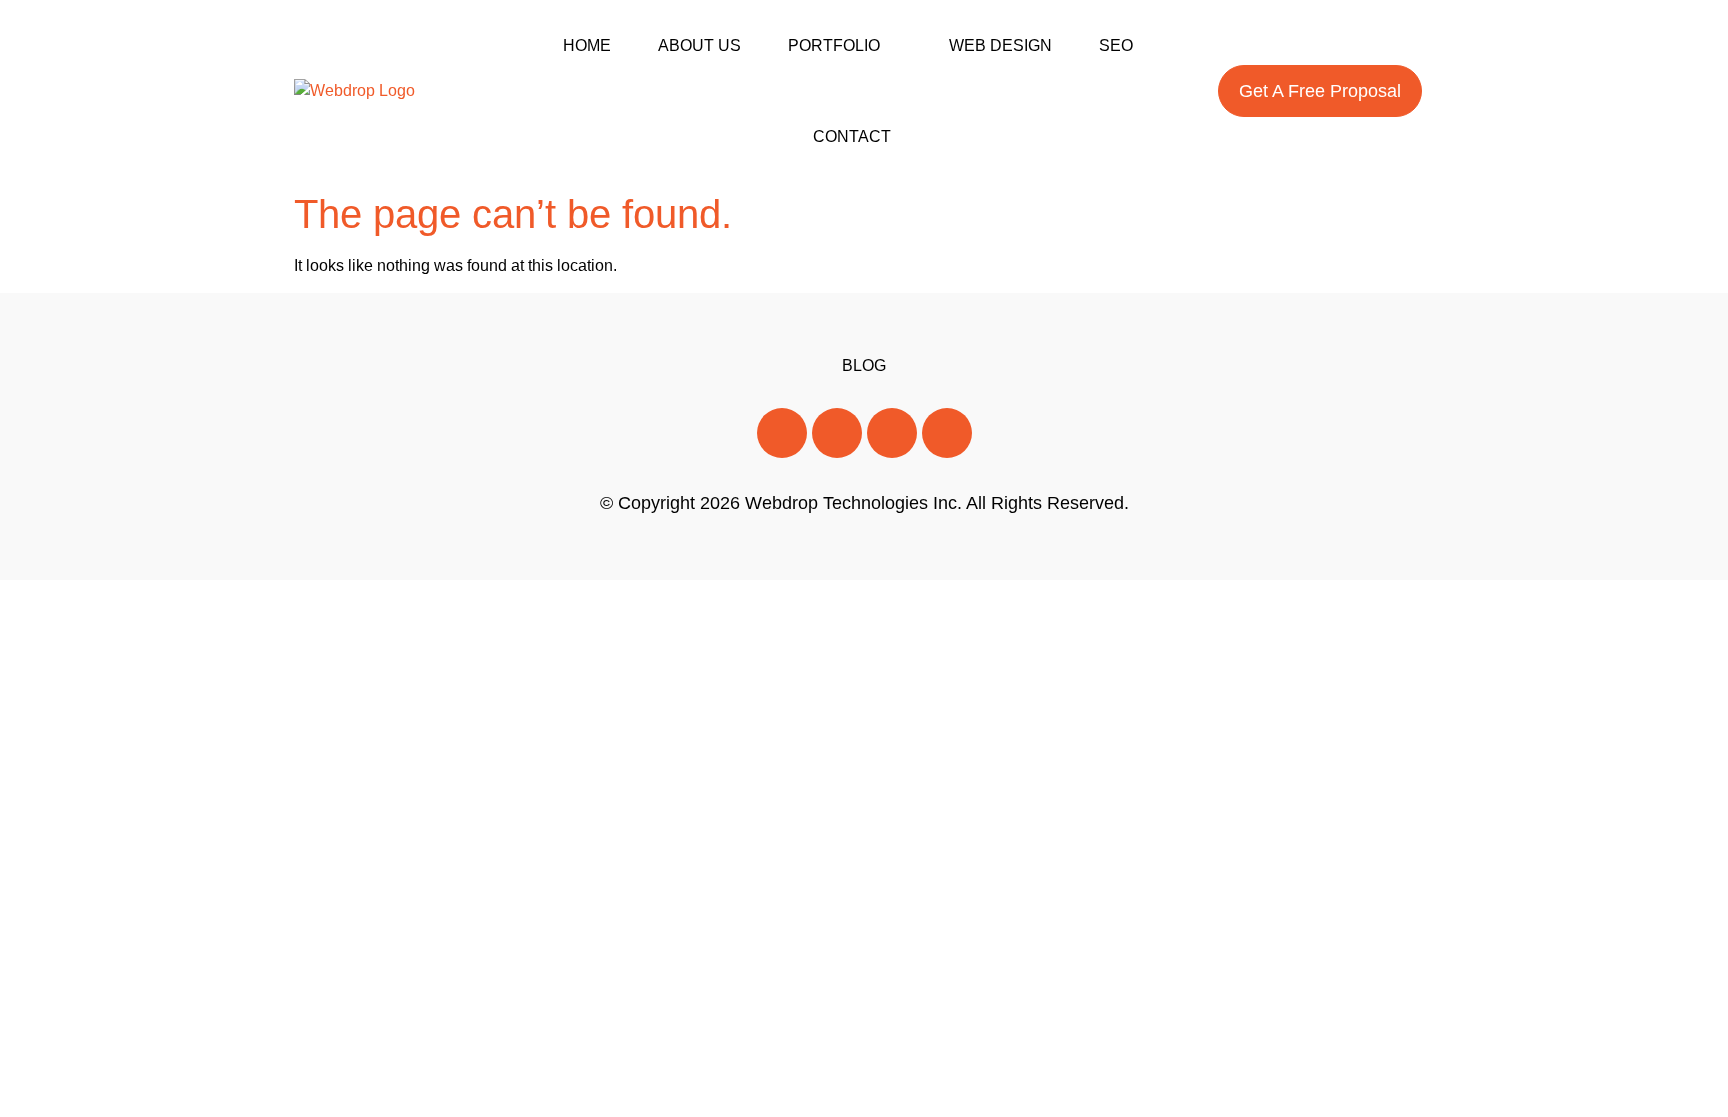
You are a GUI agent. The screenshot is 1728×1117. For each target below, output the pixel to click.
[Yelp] (947, 433)
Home (587, 45)
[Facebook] (782, 433)
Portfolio (834, 45)
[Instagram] (892, 433)
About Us (699, 45)
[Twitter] (837, 433)
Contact (852, 136)
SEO (1116, 45)
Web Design (1000, 45)
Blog (864, 365)
